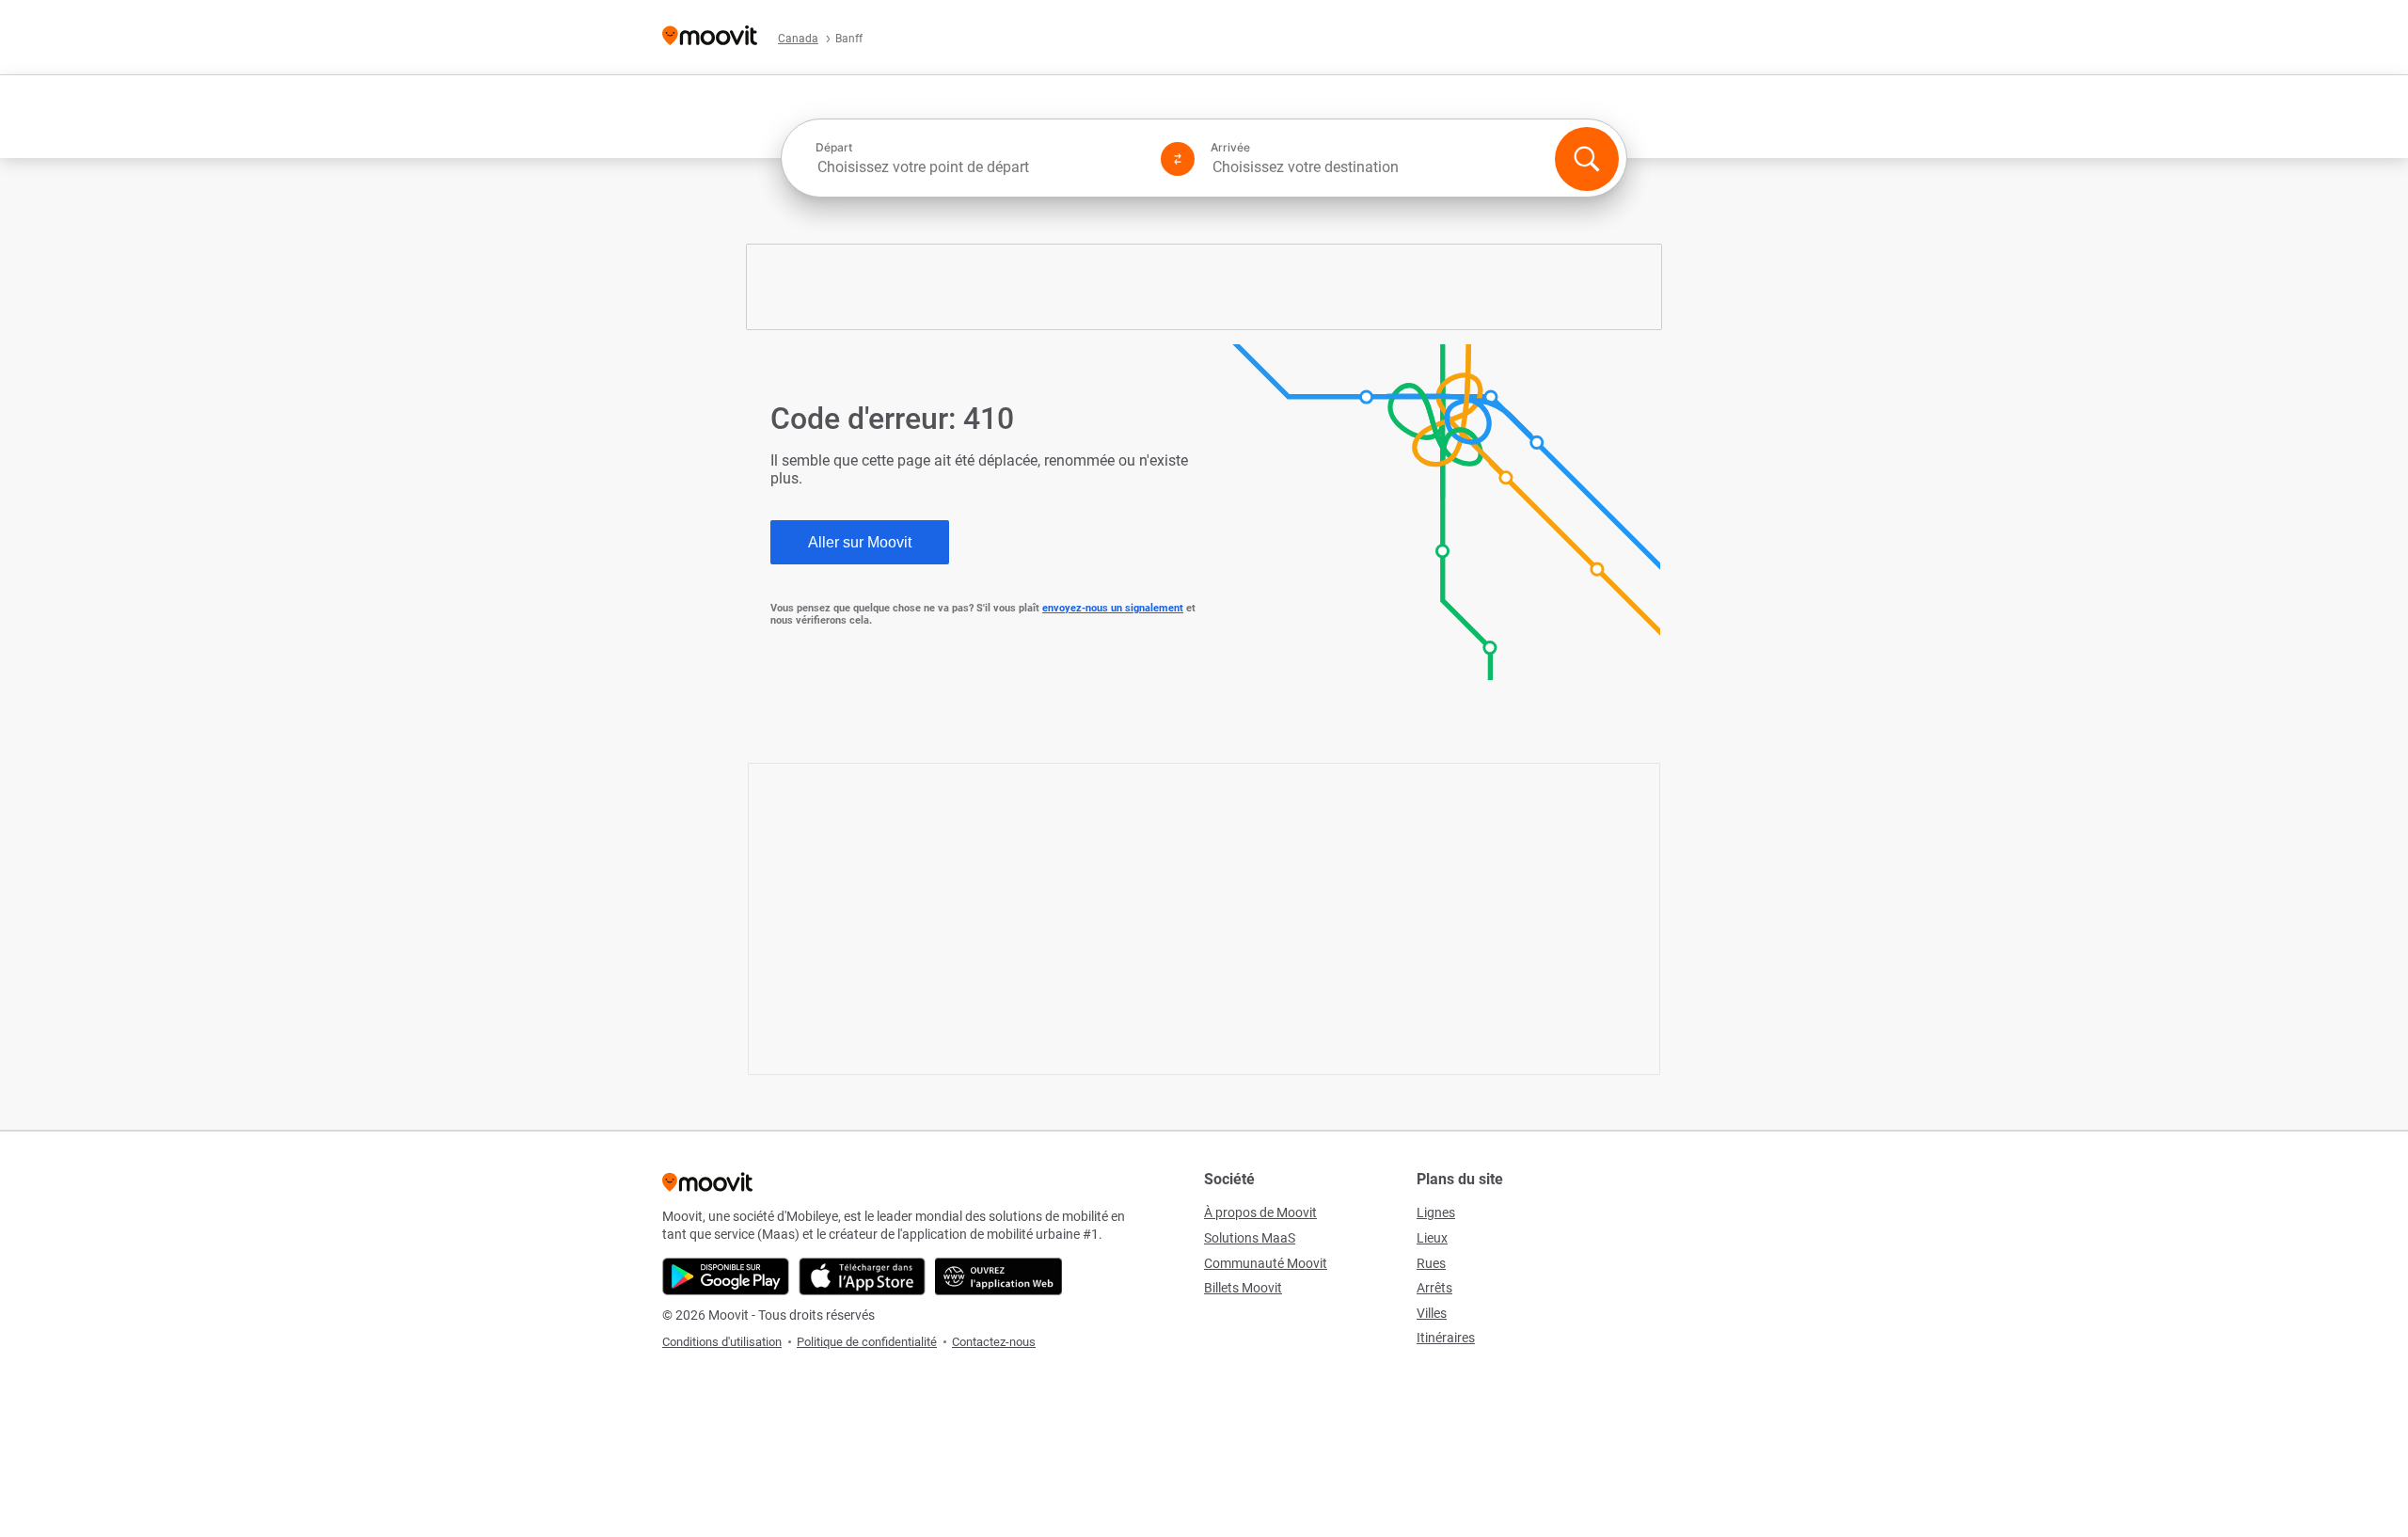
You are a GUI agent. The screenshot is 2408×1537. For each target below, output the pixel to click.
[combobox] (980, 167)
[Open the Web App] (998, 1276)
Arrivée (1230, 148)
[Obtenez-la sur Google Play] (726, 1276)
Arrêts (1434, 1288)
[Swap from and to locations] (1178, 159)
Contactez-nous (994, 1342)
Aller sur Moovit (860, 542)
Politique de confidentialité (867, 1342)
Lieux (1432, 1238)
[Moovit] (710, 37)
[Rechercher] (1587, 159)
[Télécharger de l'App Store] (862, 1276)
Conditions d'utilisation (722, 1342)
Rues (1431, 1263)
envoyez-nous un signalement (1113, 608)
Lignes (1436, 1212)
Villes (1432, 1313)
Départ (834, 148)
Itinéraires (1446, 1338)
